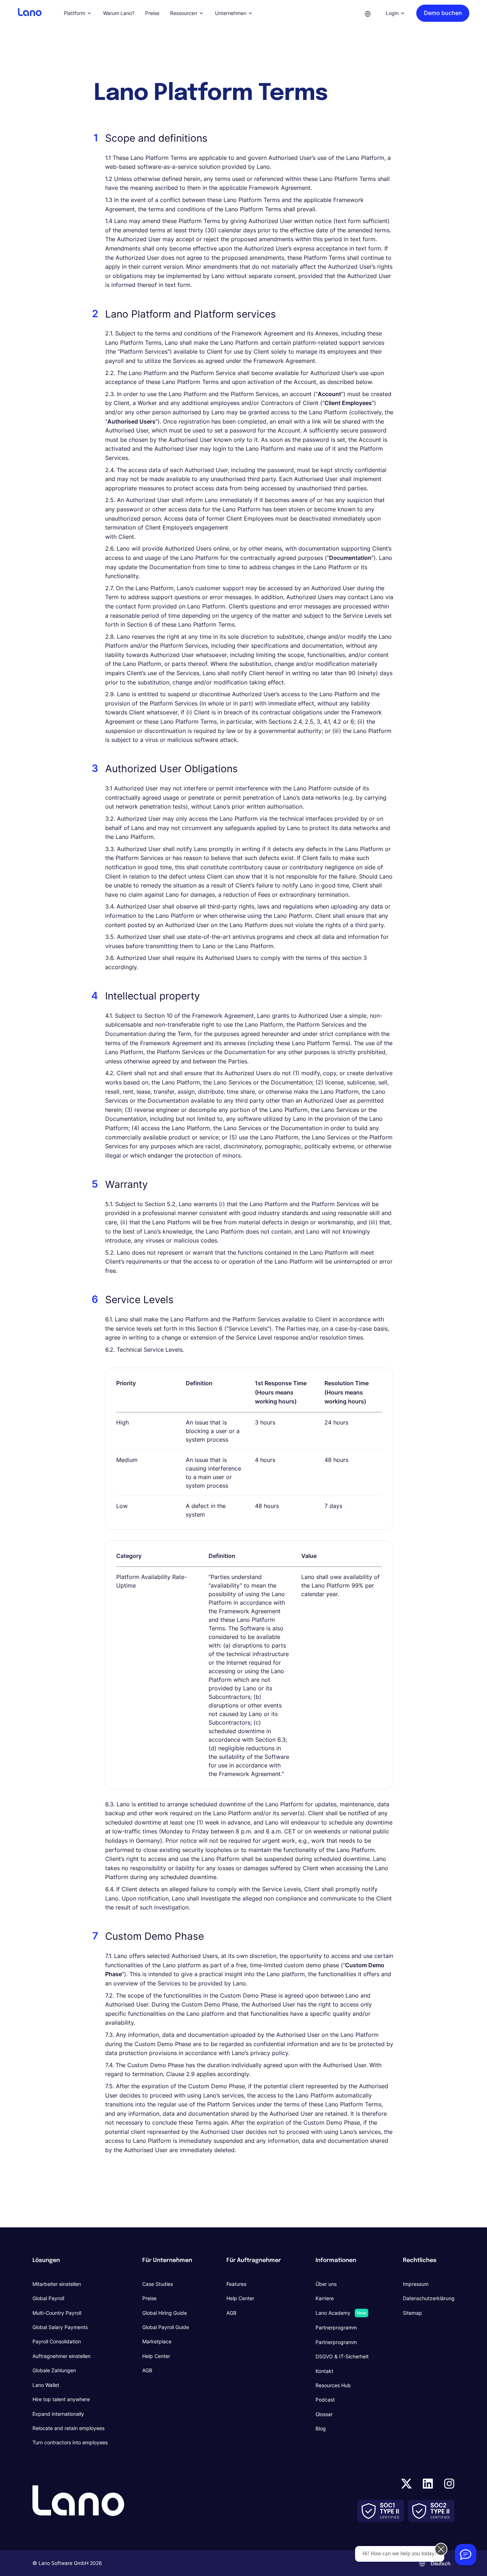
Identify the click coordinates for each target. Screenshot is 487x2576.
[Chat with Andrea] (466, 2555)
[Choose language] (368, 13)
